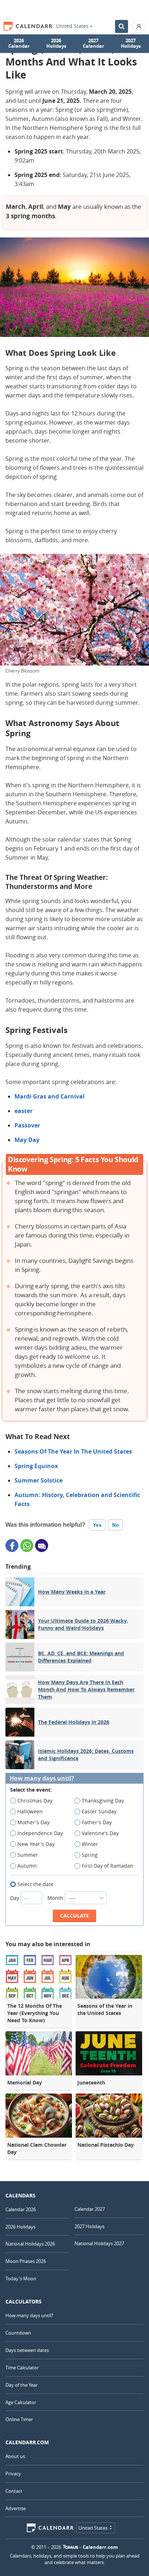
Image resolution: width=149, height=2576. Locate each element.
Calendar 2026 (21, 2209)
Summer (28, 1855)
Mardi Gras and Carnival (50, 1096)
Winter (90, 1844)
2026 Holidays (56, 43)
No (116, 1525)
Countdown (18, 2333)
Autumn (27, 1866)
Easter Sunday (99, 1811)
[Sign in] (139, 26)
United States (72, 26)
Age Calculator (21, 2402)
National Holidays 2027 (99, 2243)
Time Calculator (22, 2368)
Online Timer (19, 2419)
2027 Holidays (131, 43)
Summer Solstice (39, 1480)
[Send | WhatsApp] (27, 1546)
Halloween (30, 1811)
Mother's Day (33, 1822)
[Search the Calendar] (122, 26)
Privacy (13, 2474)
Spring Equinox (36, 1466)
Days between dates (27, 2350)
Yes (97, 1525)
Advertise (16, 2508)
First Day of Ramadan (108, 1866)
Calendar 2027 (90, 2209)
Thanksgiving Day (103, 1801)
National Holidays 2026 (30, 2244)
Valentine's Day (100, 1833)
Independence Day (40, 1833)
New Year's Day (36, 1844)
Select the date (35, 1884)
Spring (90, 1855)
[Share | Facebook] (12, 1546)
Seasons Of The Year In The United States (73, 1451)
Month (56, 1898)
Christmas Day (35, 1801)
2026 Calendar (19, 43)
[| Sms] (42, 1546)
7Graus (71, 2547)
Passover (27, 1125)
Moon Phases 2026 (26, 2261)
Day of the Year (22, 2385)
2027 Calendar (93, 43)
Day (15, 1898)
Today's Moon (21, 2278)
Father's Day (97, 1822)
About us (15, 2456)
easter (24, 1111)
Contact (14, 2491)
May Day (27, 1140)
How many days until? (42, 1778)
